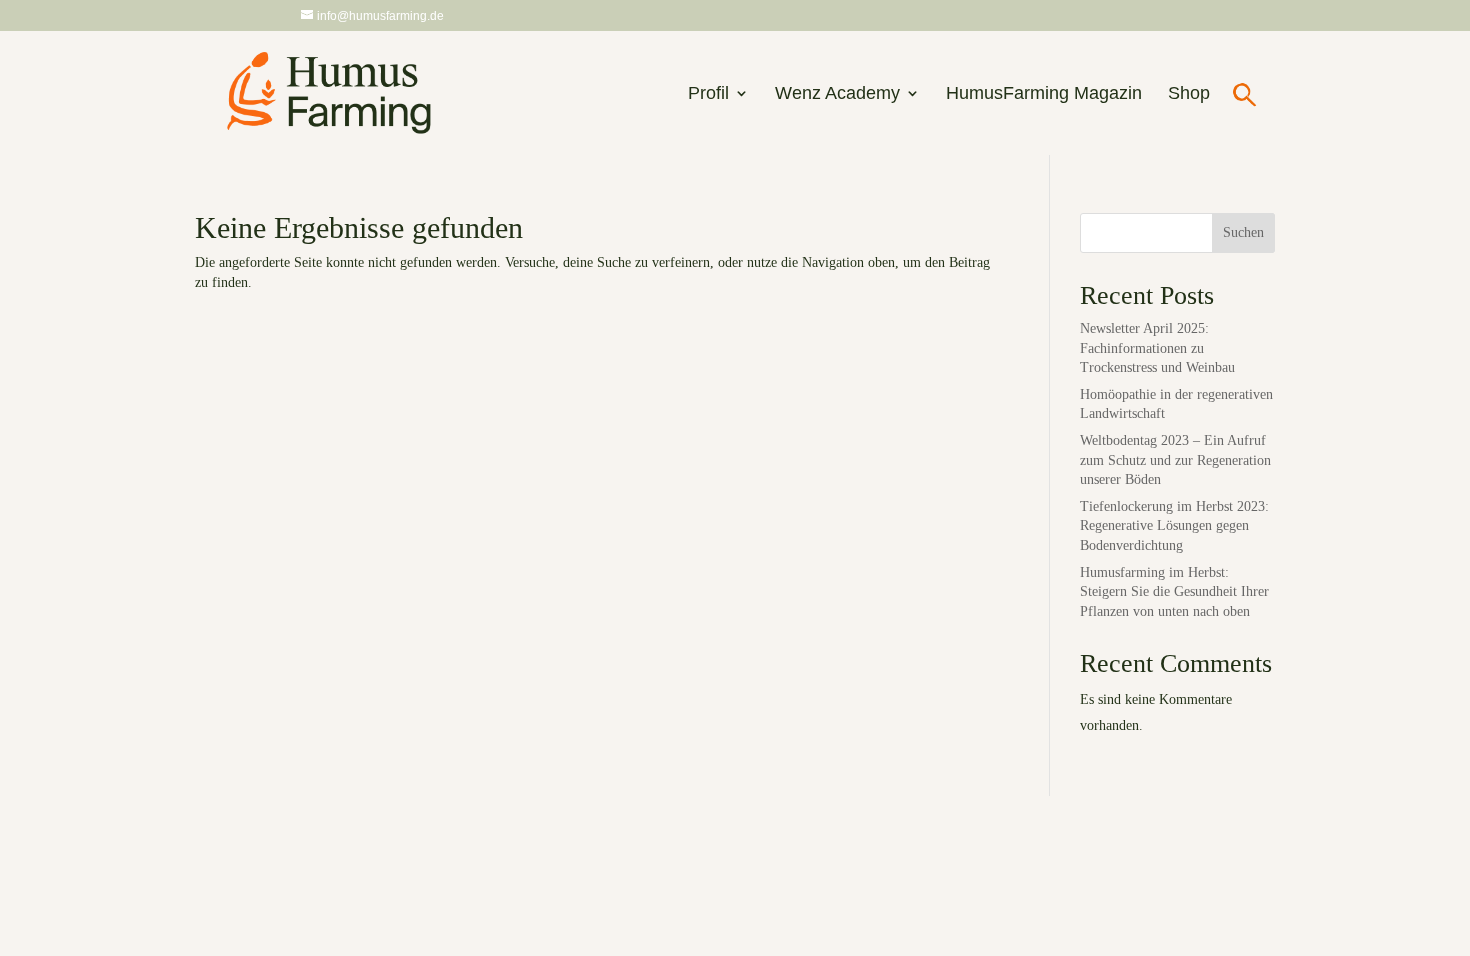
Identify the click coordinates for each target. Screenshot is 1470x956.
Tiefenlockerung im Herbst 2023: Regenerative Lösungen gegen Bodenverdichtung (1174, 526)
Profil (708, 94)
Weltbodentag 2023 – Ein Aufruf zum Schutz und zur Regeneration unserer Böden (1175, 460)
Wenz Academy (837, 94)
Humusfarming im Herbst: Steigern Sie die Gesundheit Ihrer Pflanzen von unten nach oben (1174, 592)
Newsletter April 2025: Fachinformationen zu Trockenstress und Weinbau (1157, 348)
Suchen (1243, 232)
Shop (1189, 94)
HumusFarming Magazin (1044, 94)
